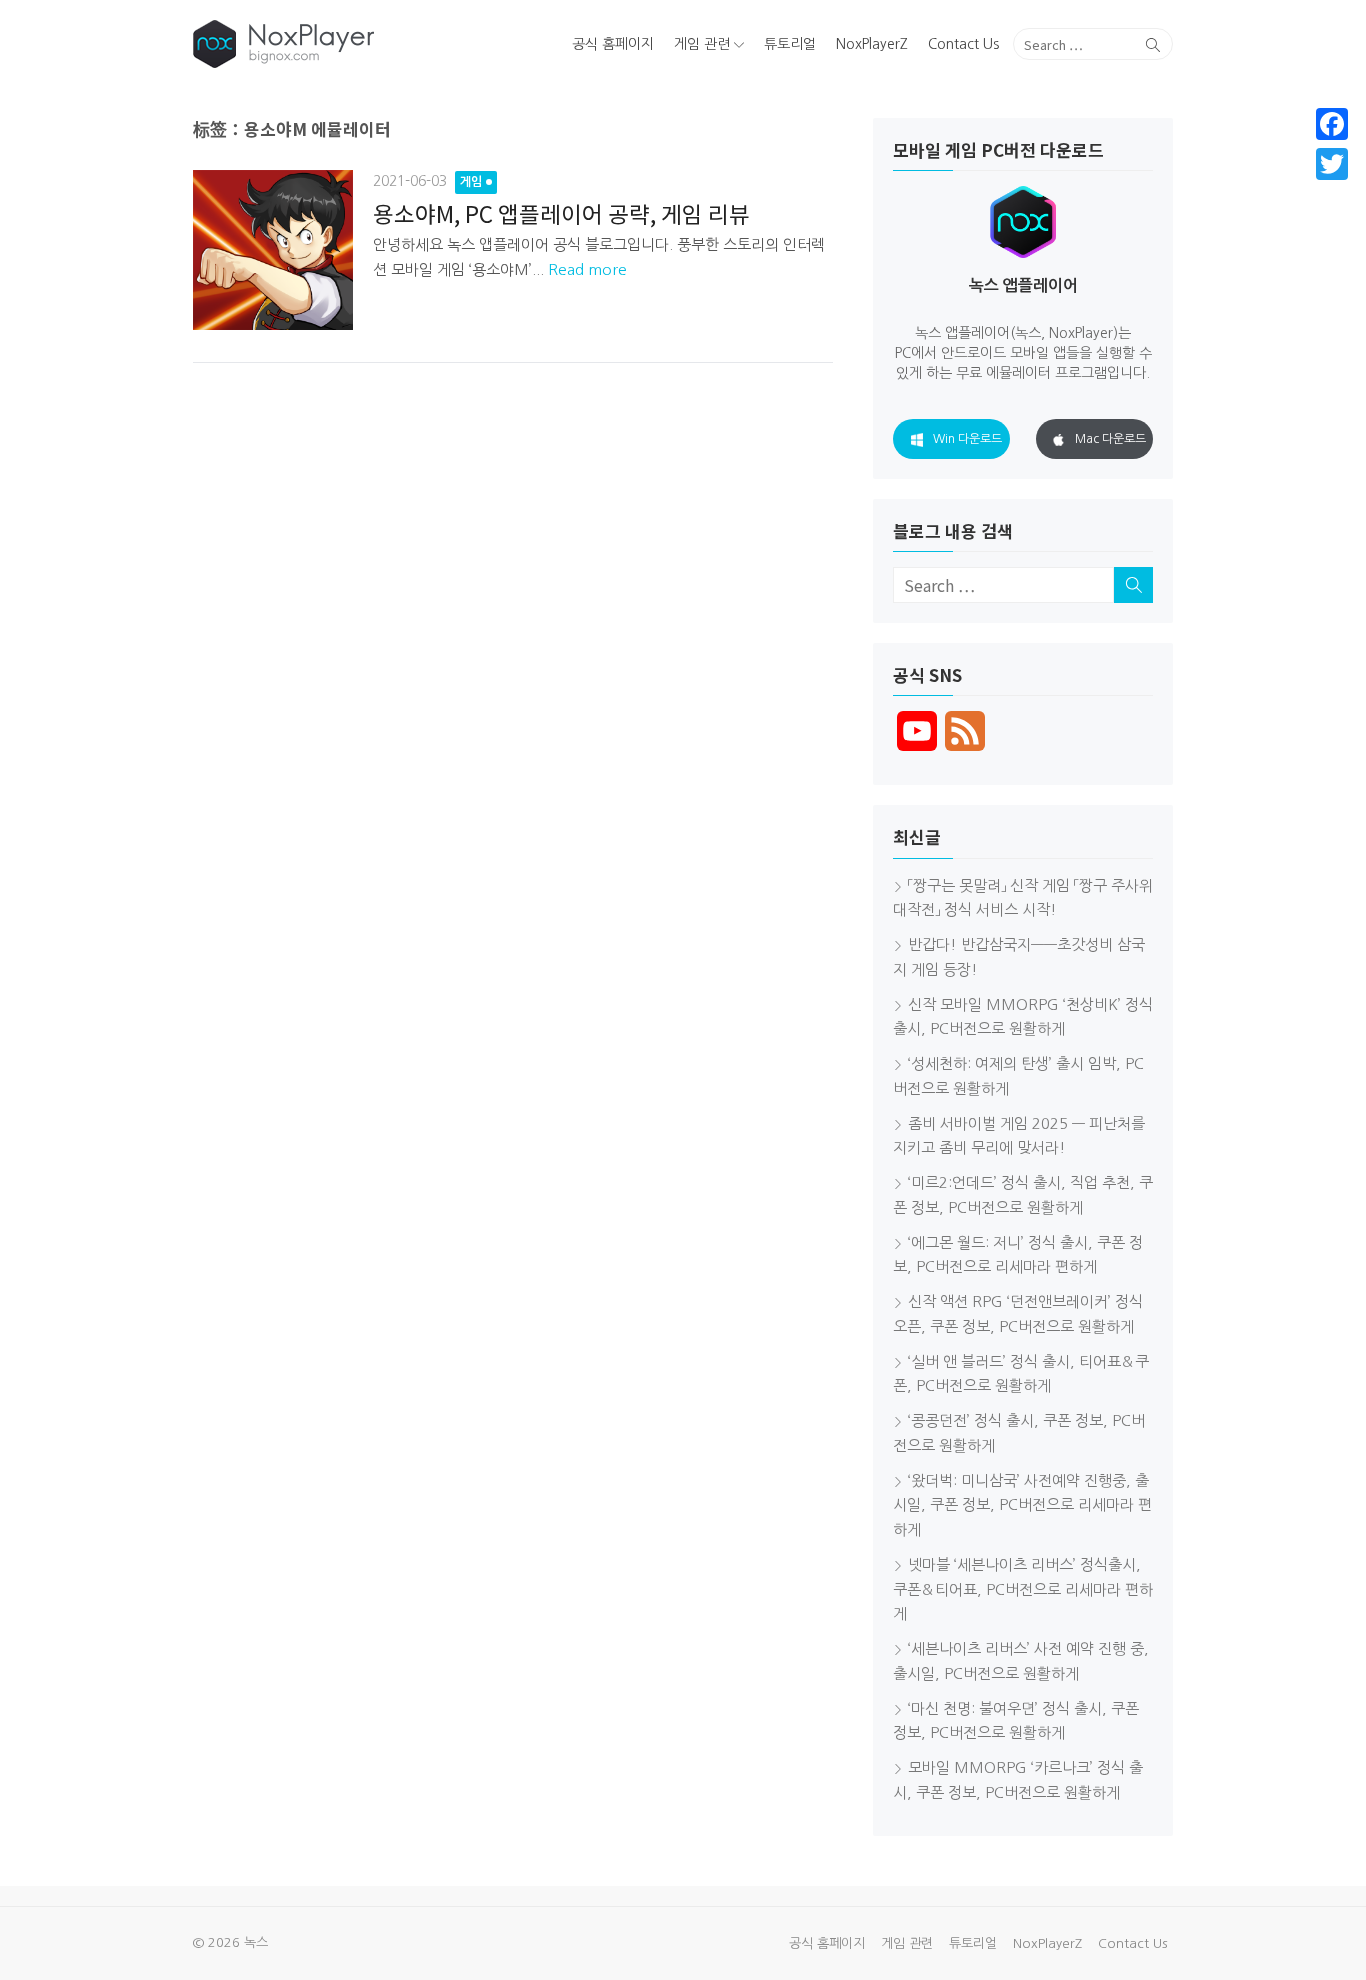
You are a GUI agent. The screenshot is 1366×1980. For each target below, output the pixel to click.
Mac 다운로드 (1110, 439)
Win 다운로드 (967, 439)
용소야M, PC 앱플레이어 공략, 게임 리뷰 (561, 213)
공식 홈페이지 (613, 44)
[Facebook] (1332, 124)
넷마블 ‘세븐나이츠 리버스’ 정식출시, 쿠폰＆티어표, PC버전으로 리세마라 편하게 (1023, 1589)
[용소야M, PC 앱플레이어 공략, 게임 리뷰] (273, 250)
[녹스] (349, 44)
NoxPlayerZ (872, 44)
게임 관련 (702, 44)
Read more (587, 269)
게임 (471, 182)
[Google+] (1332, 188)
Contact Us (963, 44)
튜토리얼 (790, 44)
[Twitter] (1332, 164)
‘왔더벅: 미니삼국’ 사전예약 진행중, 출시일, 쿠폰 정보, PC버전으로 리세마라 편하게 (1022, 1505)
